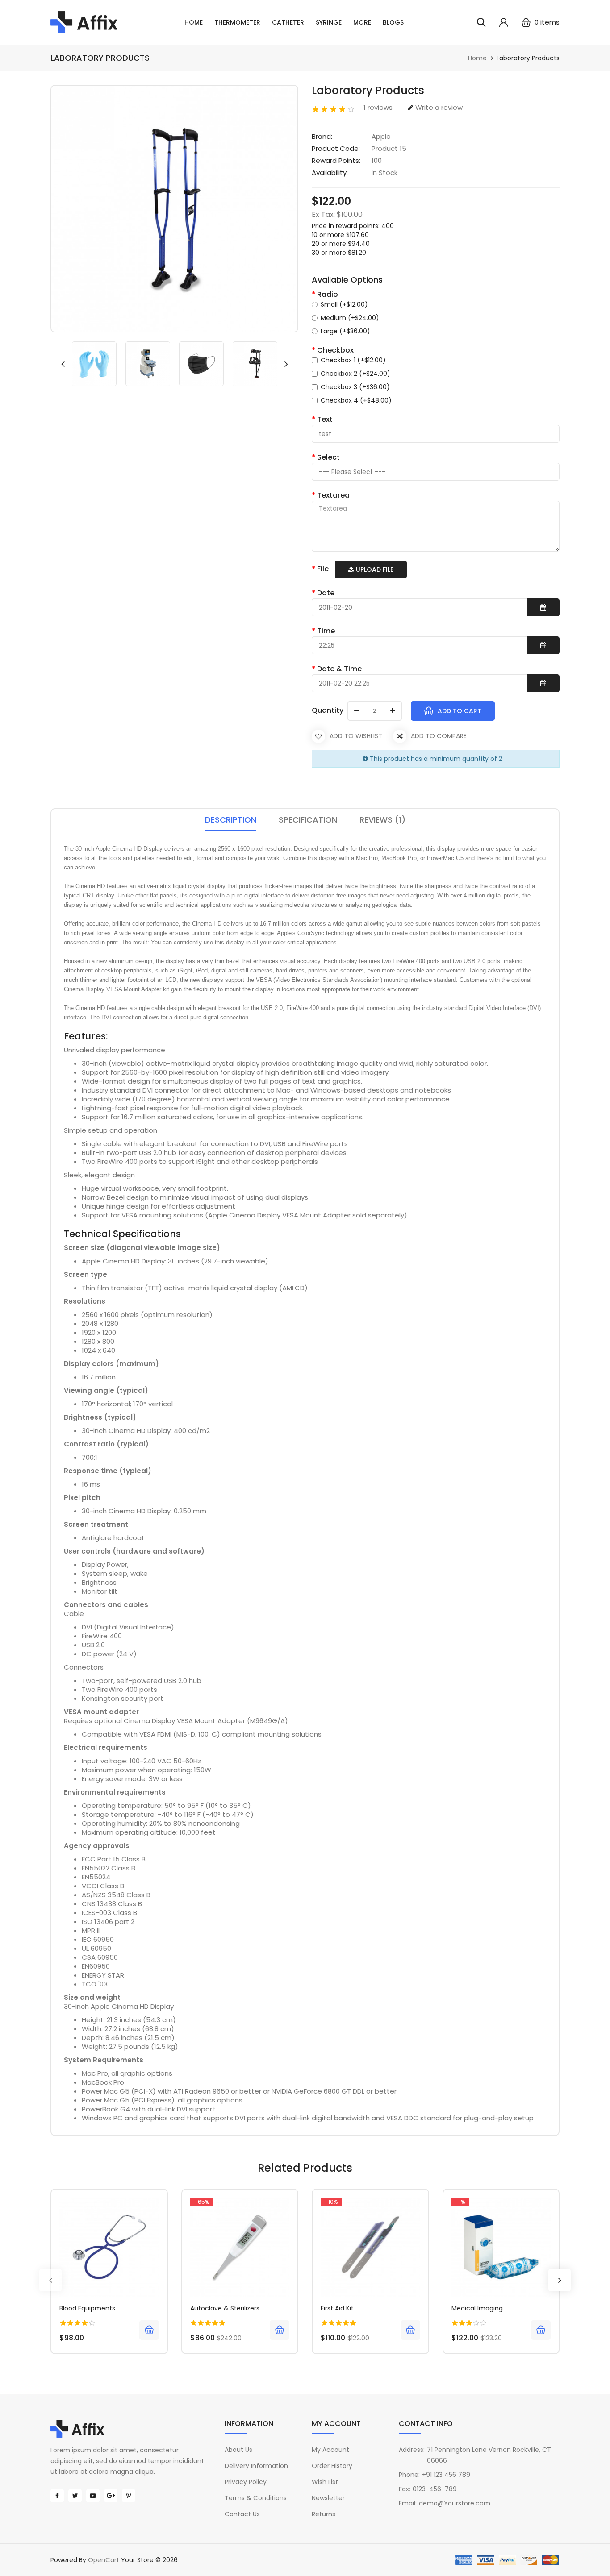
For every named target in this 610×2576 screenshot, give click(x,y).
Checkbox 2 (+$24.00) (355, 374)
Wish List (325, 2482)
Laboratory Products (528, 58)
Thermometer (237, 22)
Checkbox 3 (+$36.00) (355, 387)
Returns (324, 2514)
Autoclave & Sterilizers (225, 2308)
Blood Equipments (87, 2308)
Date (326, 593)
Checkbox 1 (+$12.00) (353, 360)
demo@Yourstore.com (455, 2503)
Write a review (439, 107)
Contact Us (242, 2514)
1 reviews (378, 107)
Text (325, 419)
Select (328, 457)
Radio (328, 294)
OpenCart (104, 2560)
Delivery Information (256, 2466)
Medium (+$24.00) (350, 318)
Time (326, 631)
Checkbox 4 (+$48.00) (356, 400)
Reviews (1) (382, 820)
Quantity (328, 710)
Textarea (333, 495)
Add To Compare (439, 736)
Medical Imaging (477, 2308)
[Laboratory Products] (94, 364)
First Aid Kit (337, 2308)
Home (194, 22)
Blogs (393, 22)
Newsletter (328, 2498)
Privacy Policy (246, 2482)
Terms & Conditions (256, 2498)
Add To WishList (356, 736)
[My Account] (504, 22)
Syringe (329, 22)
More (362, 22)
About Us (238, 2450)
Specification (308, 820)
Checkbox (335, 350)
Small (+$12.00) (344, 304)
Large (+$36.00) (345, 331)
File (323, 569)
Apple (381, 136)
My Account (330, 2450)
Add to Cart (460, 711)
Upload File (374, 569)
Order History (332, 2466)
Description (231, 820)
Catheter (288, 22)
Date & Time (339, 669)
